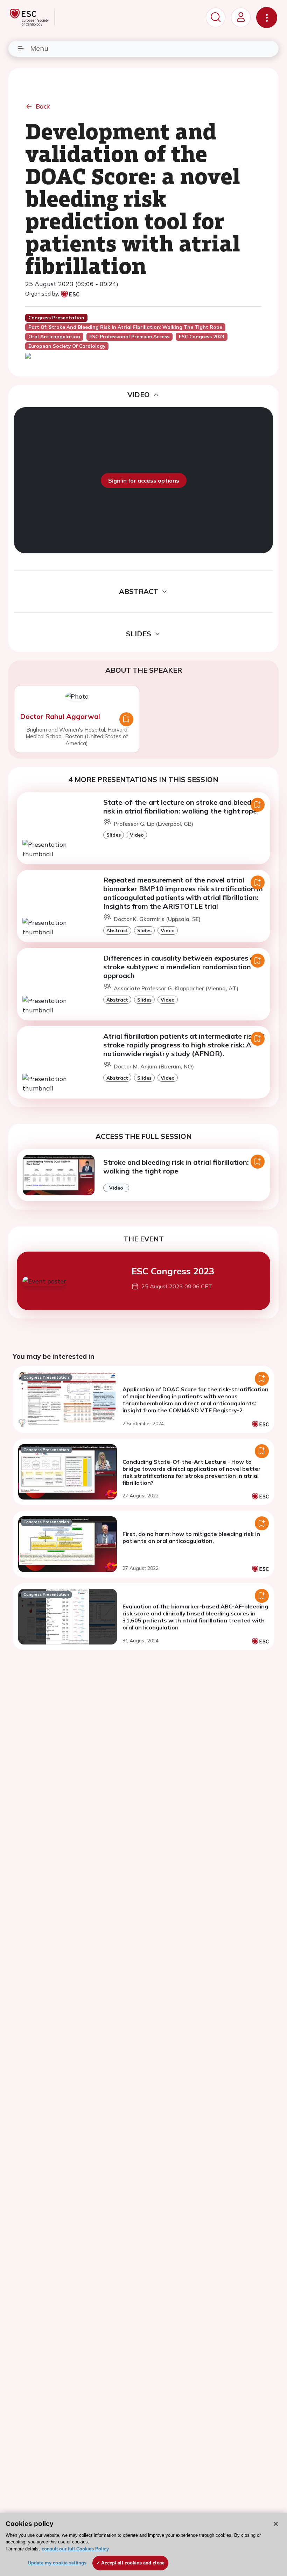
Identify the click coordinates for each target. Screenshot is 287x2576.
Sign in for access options (144, 480)
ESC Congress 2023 (173, 1271)
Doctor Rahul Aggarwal (60, 716)
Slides (114, 835)
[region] (143, 2544)
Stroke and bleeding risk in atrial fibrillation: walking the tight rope (176, 1166)
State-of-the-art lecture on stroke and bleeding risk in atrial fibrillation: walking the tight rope (183, 806)
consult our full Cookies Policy (75, 2549)
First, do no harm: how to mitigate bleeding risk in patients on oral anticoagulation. (191, 1537)
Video (137, 835)
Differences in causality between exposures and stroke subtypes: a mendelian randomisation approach (183, 967)
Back (43, 106)
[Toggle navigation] (267, 18)
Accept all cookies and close (133, 2563)
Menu (39, 48)
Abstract (117, 930)
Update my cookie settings (57, 2563)
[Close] (276, 2524)
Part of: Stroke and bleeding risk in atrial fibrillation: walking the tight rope (125, 327)
